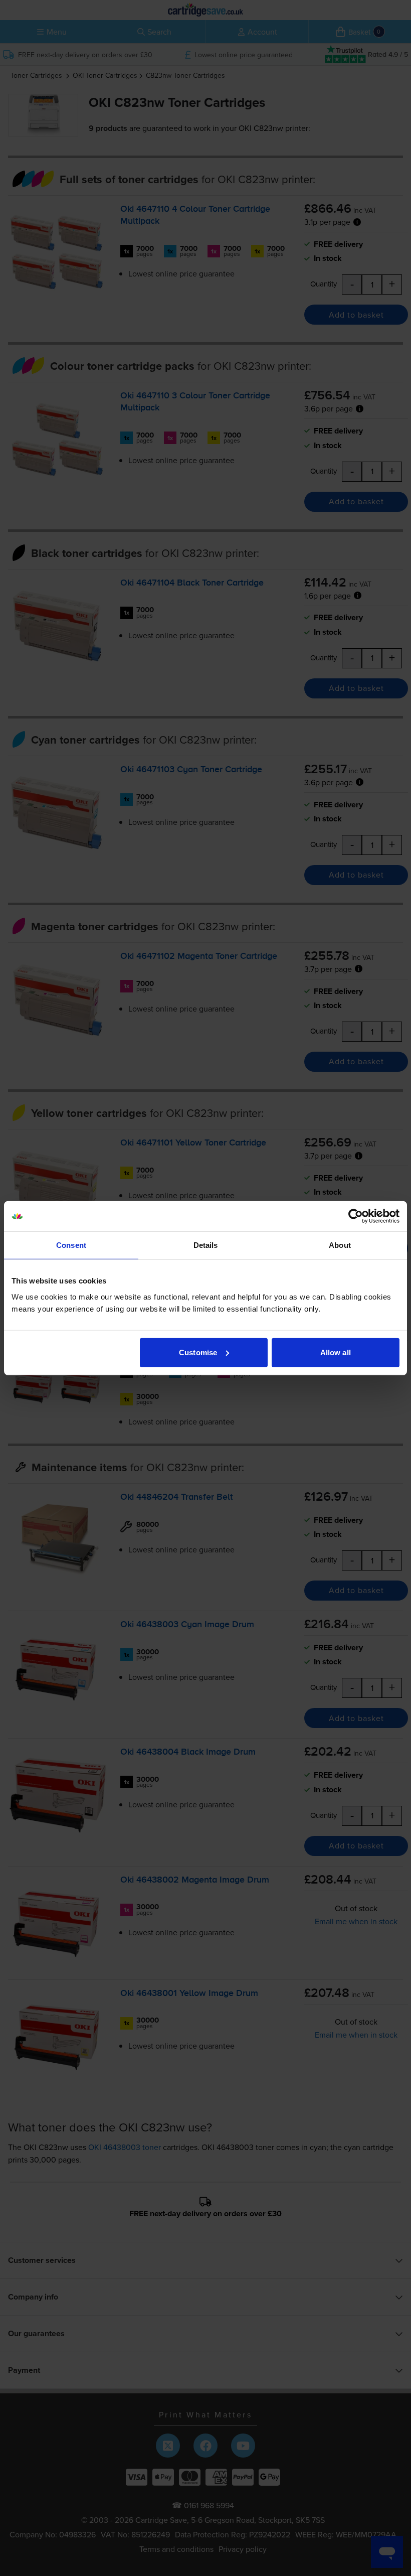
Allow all (336, 1352)
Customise (198, 1352)
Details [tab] (206, 1245)
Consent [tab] (71, 1245)
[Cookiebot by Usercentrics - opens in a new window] (356, 1216)
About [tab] (340, 1245)
